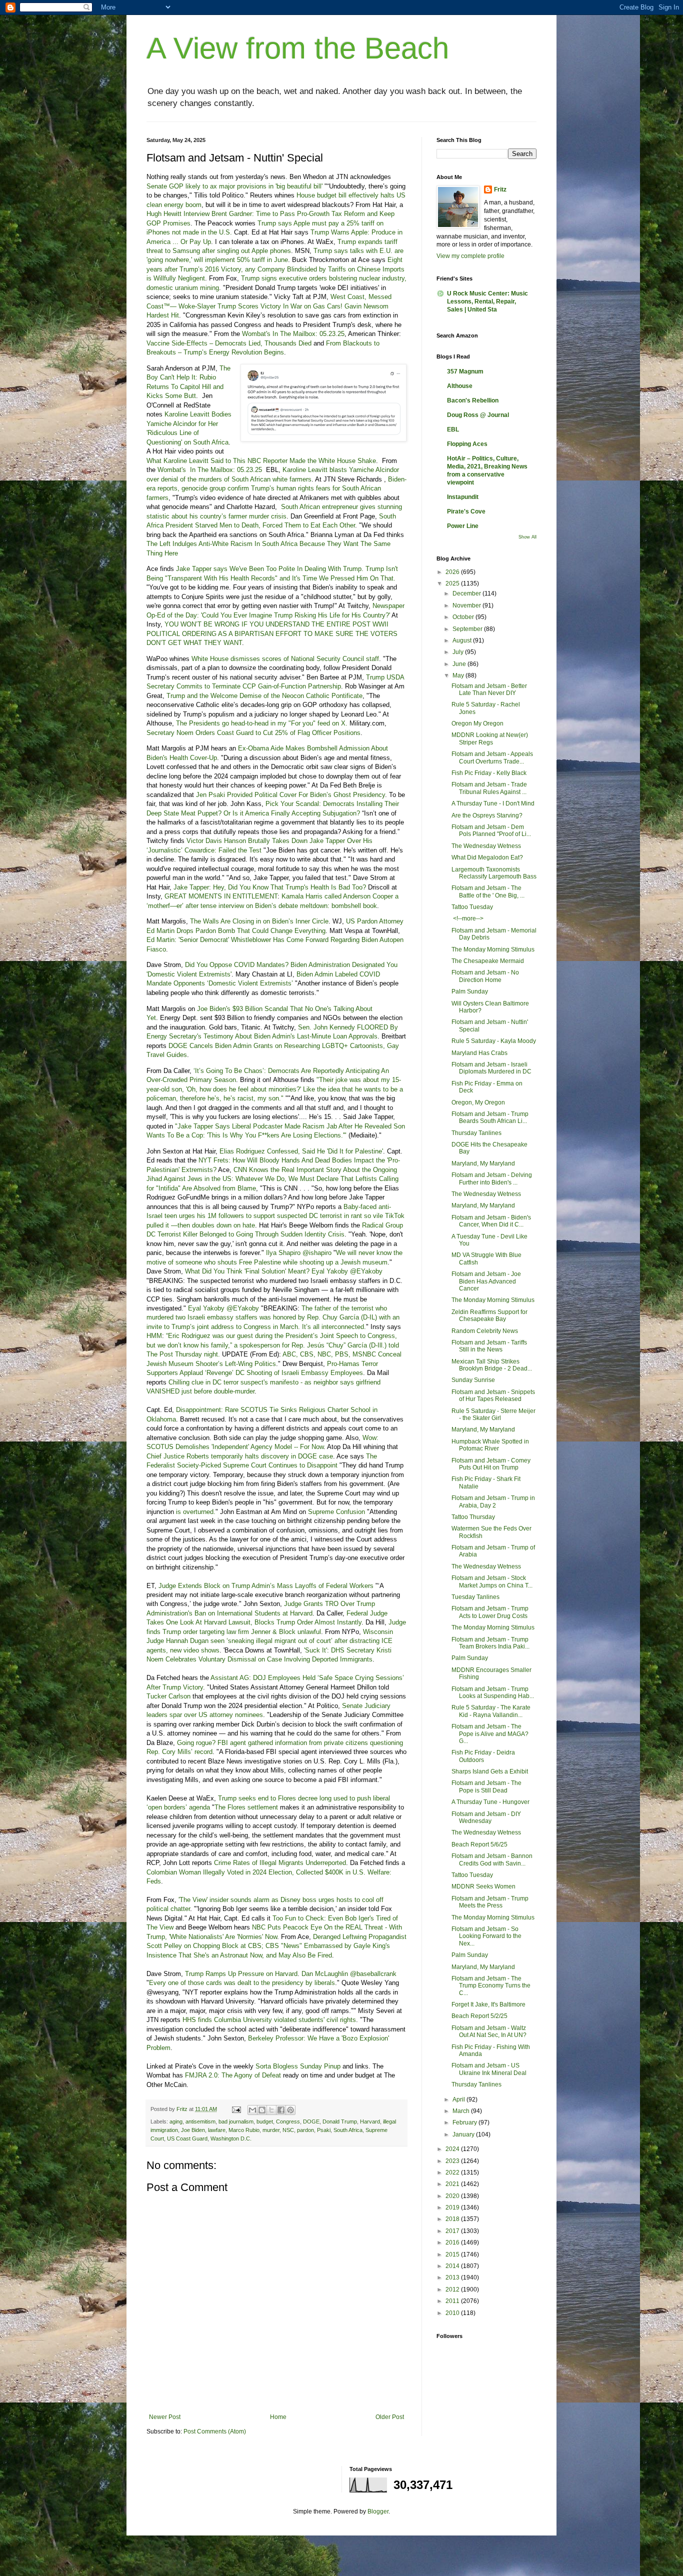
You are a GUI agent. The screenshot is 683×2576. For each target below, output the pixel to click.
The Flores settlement (246, 1807)
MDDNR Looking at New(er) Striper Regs (490, 738)
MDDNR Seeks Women (483, 1886)
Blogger (378, 2511)
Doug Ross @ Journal (478, 415)
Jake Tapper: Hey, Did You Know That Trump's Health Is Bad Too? (270, 887)
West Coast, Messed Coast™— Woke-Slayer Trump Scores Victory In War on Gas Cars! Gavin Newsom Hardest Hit (269, 306)
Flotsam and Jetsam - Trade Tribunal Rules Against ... (489, 788)
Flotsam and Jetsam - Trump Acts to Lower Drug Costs (490, 1612)
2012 (453, 2289)
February (465, 2122)
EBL (453, 429)
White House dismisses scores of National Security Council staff (285, 659)
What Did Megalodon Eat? (487, 857)
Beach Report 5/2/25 (479, 2016)
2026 (453, 572)
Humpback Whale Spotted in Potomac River (490, 1445)
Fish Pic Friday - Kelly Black (489, 773)
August (463, 640)
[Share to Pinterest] (290, 2110)
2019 (453, 2207)
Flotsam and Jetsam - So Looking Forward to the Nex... (486, 1936)
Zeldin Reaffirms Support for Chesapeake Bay (489, 1315)
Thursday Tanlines (476, 1133)
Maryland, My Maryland (483, 1163)
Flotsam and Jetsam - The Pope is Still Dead (486, 1786)
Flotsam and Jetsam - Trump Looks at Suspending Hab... (493, 1692)
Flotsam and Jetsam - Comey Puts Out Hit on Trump (491, 1464)
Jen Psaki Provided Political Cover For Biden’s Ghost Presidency (290, 795)
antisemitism (200, 2121)
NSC (288, 2130)
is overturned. (196, 1512)
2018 (453, 2219)
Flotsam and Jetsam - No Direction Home (485, 976)
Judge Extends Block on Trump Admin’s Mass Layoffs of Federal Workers (266, 1586)
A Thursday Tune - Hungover (490, 1802)
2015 (453, 2254)
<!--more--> (467, 918)
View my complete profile (470, 256)
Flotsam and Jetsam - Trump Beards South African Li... (490, 1117)
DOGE (311, 2121)
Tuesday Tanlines (475, 1597)
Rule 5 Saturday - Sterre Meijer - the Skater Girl (493, 1414)
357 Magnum (465, 371)
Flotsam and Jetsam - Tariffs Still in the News (489, 1346)
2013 (453, 2277)
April (459, 2099)
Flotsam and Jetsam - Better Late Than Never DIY (489, 689)
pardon (305, 2130)
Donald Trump (340, 2121)
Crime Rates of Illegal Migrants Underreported (280, 1863)
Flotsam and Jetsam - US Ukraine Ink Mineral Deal (489, 2069)
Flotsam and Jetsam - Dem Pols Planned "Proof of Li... (491, 830)
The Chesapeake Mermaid (488, 961)
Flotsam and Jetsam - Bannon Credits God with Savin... (492, 1859)
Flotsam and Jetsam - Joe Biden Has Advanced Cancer (486, 1281)
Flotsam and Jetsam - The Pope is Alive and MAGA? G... (490, 1734)
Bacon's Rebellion (473, 400)
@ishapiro (317, 1253)
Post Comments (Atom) (215, 2431)
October (464, 617)
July (459, 652)
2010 (453, 2313)
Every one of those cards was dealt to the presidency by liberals (242, 1983)
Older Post (390, 2417)
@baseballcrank (373, 1974)
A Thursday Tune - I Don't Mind (493, 803)
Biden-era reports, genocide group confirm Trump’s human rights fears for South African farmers (276, 488)
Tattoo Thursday (473, 1517)
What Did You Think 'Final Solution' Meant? (247, 1271)
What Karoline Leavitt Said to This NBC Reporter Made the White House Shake (261, 461)
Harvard (370, 2121)
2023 (453, 2161)
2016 (453, 2242)
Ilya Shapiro (283, 1253)
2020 (453, 2196)
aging (176, 2121)
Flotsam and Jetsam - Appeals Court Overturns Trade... (492, 757)
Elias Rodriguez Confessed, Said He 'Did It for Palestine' (301, 1151)
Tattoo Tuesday (472, 907)
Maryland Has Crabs (479, 1053)
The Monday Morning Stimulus (493, 949)
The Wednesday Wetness (486, 846)
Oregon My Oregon (477, 723)
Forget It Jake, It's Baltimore (488, 2004)
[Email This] (252, 2110)
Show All (527, 537)
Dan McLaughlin (325, 1974)
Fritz (500, 189)
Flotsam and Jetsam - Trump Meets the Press (490, 1902)
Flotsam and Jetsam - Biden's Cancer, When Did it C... (491, 1221)
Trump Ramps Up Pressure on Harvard (241, 1974)
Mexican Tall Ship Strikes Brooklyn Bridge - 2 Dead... (492, 1365)
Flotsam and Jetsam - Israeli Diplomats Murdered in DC (491, 1068)
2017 (453, 2231)
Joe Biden (193, 2130)
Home (278, 2417)
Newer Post (165, 2417)
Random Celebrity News (485, 1331)
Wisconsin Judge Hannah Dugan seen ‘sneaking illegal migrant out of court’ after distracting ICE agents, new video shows (270, 1641)
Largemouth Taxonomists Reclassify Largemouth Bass (494, 873)
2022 (453, 2172)
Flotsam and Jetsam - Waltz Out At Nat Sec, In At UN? (489, 2031)
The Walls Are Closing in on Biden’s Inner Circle (259, 921)
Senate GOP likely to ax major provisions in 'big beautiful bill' (234, 186)
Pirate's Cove (466, 511)
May (459, 675)
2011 (453, 2301)
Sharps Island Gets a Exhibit (490, 1771)
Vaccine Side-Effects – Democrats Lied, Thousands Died (229, 343)
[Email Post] (236, 2109)
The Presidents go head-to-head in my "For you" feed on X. (262, 723)
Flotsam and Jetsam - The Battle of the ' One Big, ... (488, 891)
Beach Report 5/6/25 (479, 1844)
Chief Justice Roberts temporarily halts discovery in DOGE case (240, 1456)
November (467, 605)
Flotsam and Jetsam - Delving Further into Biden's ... (492, 1178)
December (467, 593)
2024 (453, 2149)
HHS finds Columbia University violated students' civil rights (269, 2020)
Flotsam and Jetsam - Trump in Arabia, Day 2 (493, 1501)
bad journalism (236, 2121)
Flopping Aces (467, 444)
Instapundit (463, 497)
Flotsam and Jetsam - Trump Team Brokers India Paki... (490, 1643)
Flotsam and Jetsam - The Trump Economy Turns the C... (491, 1986)
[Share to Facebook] (281, 2110)
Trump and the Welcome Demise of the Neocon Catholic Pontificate (264, 696)
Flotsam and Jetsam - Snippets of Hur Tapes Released (493, 1395)
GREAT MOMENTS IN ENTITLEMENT (221, 896)
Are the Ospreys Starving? (487, 815)
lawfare (217, 2130)
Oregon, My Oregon (478, 1102)
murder (271, 2130)
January (464, 2134)
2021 (453, 2184)
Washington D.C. (231, 2138)
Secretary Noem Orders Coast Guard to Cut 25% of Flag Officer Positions (253, 733)
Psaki (324, 2130)
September (468, 629)
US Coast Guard (187, 2138)
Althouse (460, 386)
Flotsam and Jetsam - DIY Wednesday (486, 1817)
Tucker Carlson (168, 1696)
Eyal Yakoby (330, 1271)
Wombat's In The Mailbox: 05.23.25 (293, 334)
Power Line (463, 526)
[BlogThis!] (262, 2110)
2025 (453, 583)
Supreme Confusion (336, 1512)
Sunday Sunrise (473, 1380)
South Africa (348, 2130)
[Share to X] (271, 2110)
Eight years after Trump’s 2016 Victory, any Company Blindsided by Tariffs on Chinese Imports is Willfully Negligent (275, 269)
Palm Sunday (470, 991)
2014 (453, 2266)
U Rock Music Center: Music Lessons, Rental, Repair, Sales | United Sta (487, 301)
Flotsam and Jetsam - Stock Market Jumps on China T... (492, 1581)
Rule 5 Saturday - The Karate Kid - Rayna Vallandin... (491, 1711)
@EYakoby (366, 1271)
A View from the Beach (298, 48)
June (460, 664)
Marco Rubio (244, 2130)
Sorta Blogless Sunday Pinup (298, 2066)
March (462, 2111)
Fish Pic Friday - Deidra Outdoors (483, 1756)
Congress (288, 2121)
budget (265, 2121)
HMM (154, 1336)
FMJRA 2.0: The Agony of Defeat (233, 2075)
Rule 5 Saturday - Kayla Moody (494, 1041)
